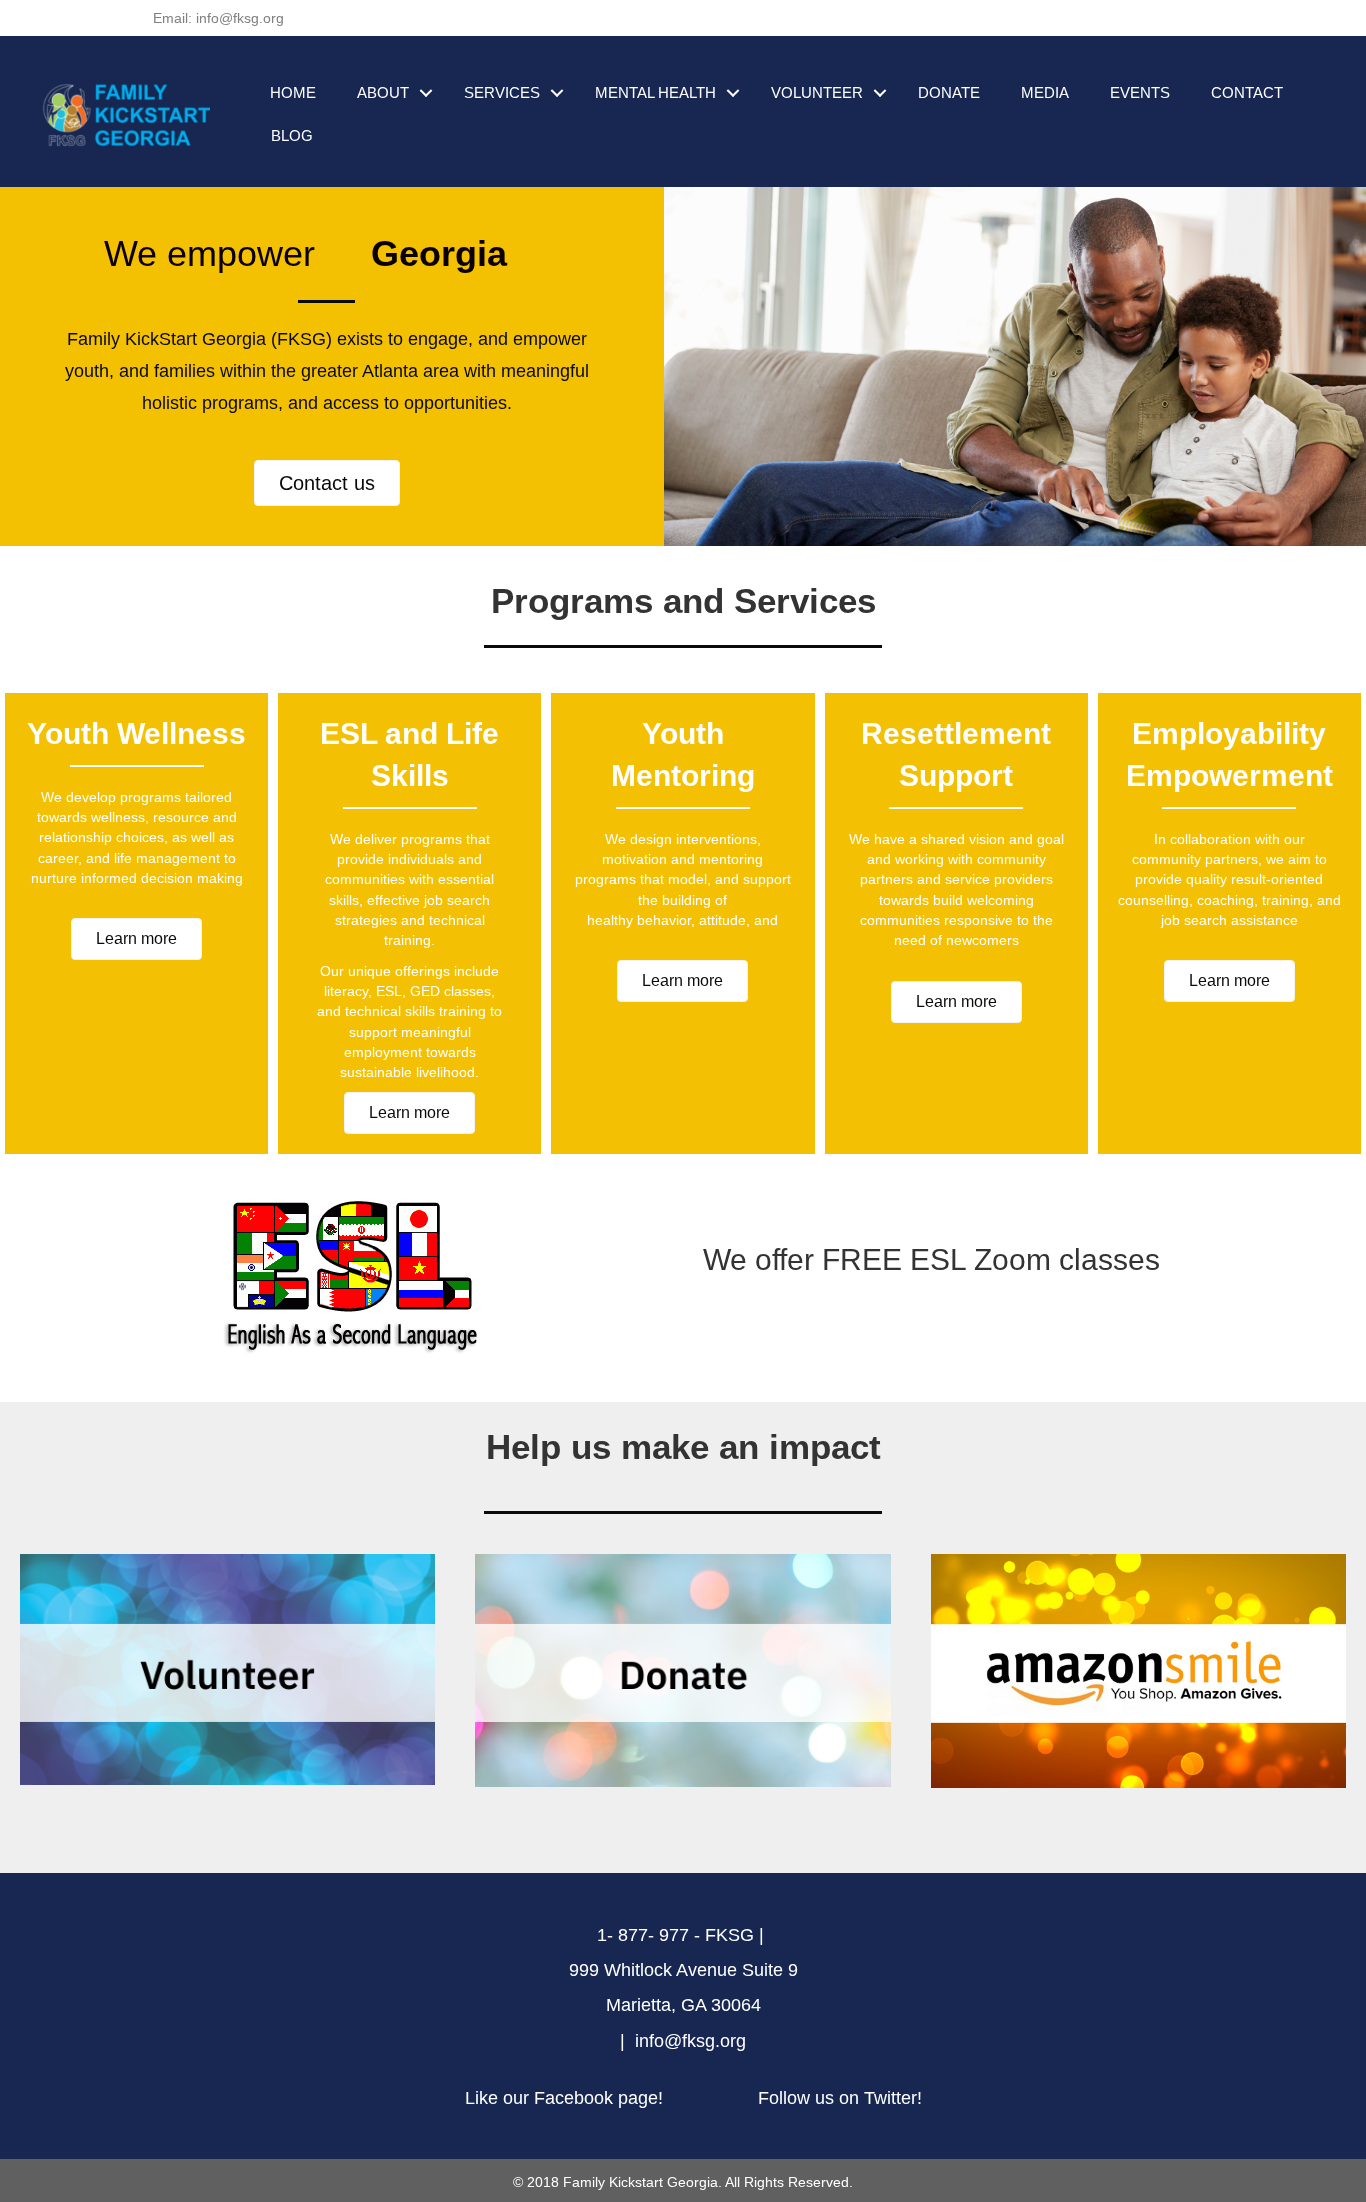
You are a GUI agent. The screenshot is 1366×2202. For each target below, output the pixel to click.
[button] (327, 483)
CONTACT (1247, 92)
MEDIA (1045, 92)
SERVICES (502, 92)
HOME (293, 92)
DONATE (949, 92)
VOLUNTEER (817, 92)
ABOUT (383, 92)
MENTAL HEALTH (655, 92)
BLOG (292, 135)
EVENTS (1140, 92)
